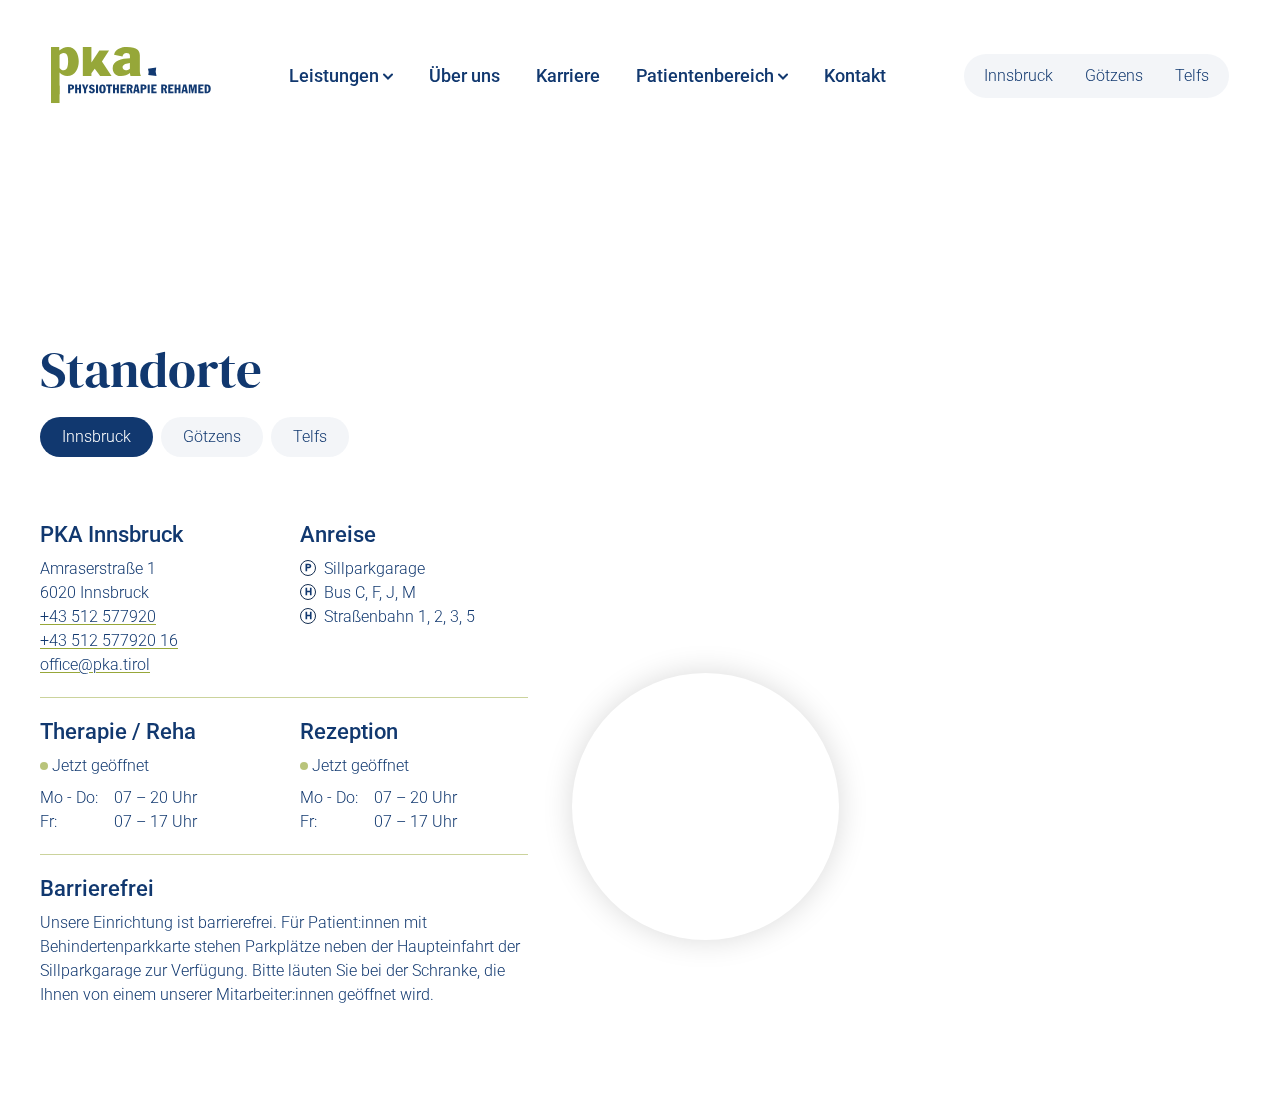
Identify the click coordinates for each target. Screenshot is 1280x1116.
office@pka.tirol (95, 664)
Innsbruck (1018, 75)
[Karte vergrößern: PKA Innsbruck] (705, 806)
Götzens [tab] (212, 436)
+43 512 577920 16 (109, 640)
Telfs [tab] (310, 436)
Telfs (1192, 75)
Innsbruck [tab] (96, 436)
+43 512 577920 (98, 616)
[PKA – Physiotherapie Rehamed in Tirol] (131, 75)
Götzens (1114, 75)
